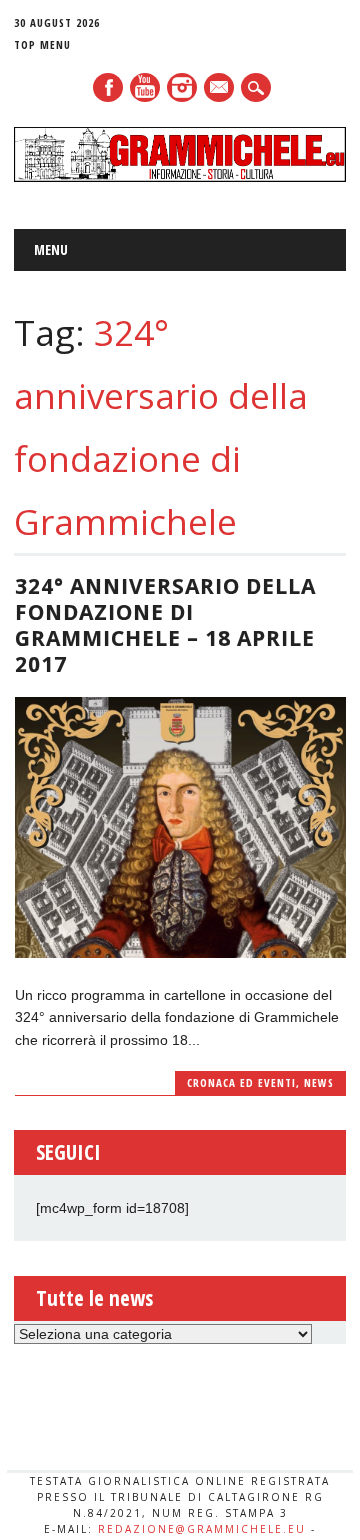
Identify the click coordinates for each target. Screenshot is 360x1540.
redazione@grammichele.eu (202, 1529)
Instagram (182, 87)
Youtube (145, 87)
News (319, 1082)
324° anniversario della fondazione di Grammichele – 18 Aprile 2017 (165, 625)
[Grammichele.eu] (179, 177)
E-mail (220, 89)
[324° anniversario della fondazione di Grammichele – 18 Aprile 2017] (180, 953)
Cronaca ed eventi (241, 1082)
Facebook (108, 87)
